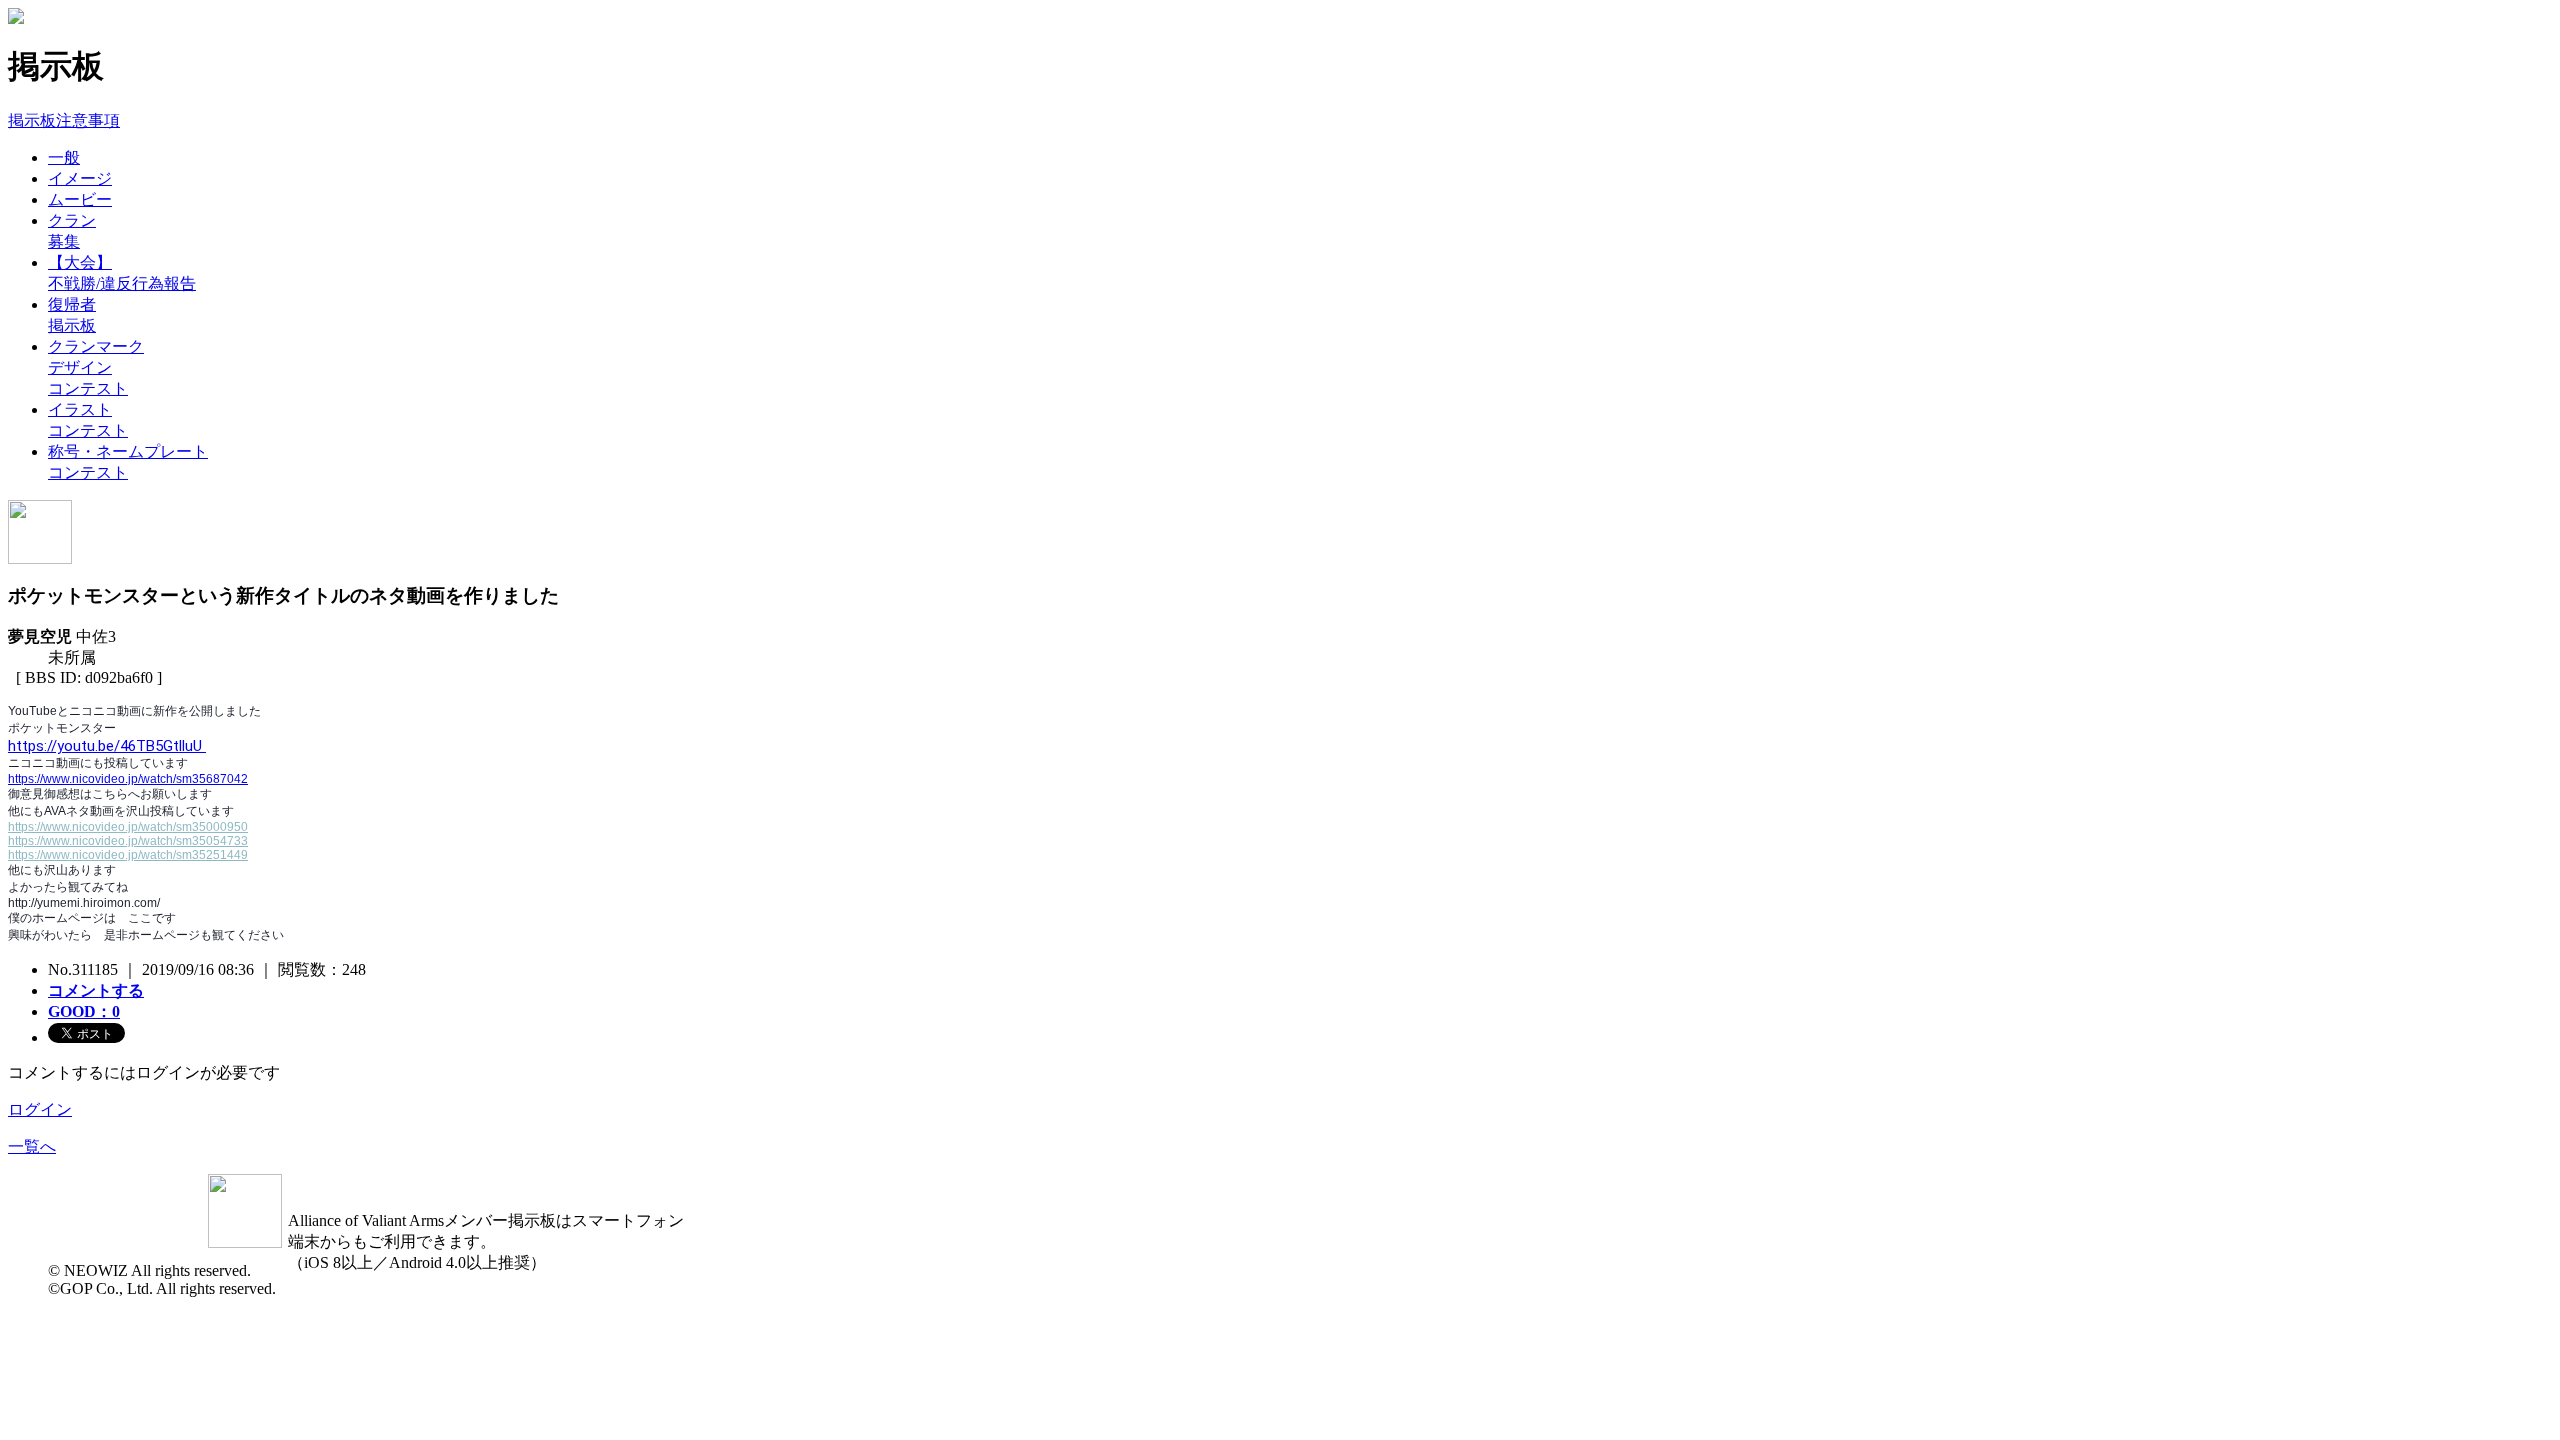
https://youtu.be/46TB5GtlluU (107, 746)
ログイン (40, 1109)
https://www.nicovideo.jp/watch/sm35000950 (128, 827)
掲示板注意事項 (64, 120)
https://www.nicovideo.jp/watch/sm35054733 (128, 841)
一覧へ (32, 1146)
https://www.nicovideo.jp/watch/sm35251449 (128, 855)
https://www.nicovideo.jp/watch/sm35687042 (128, 779)
